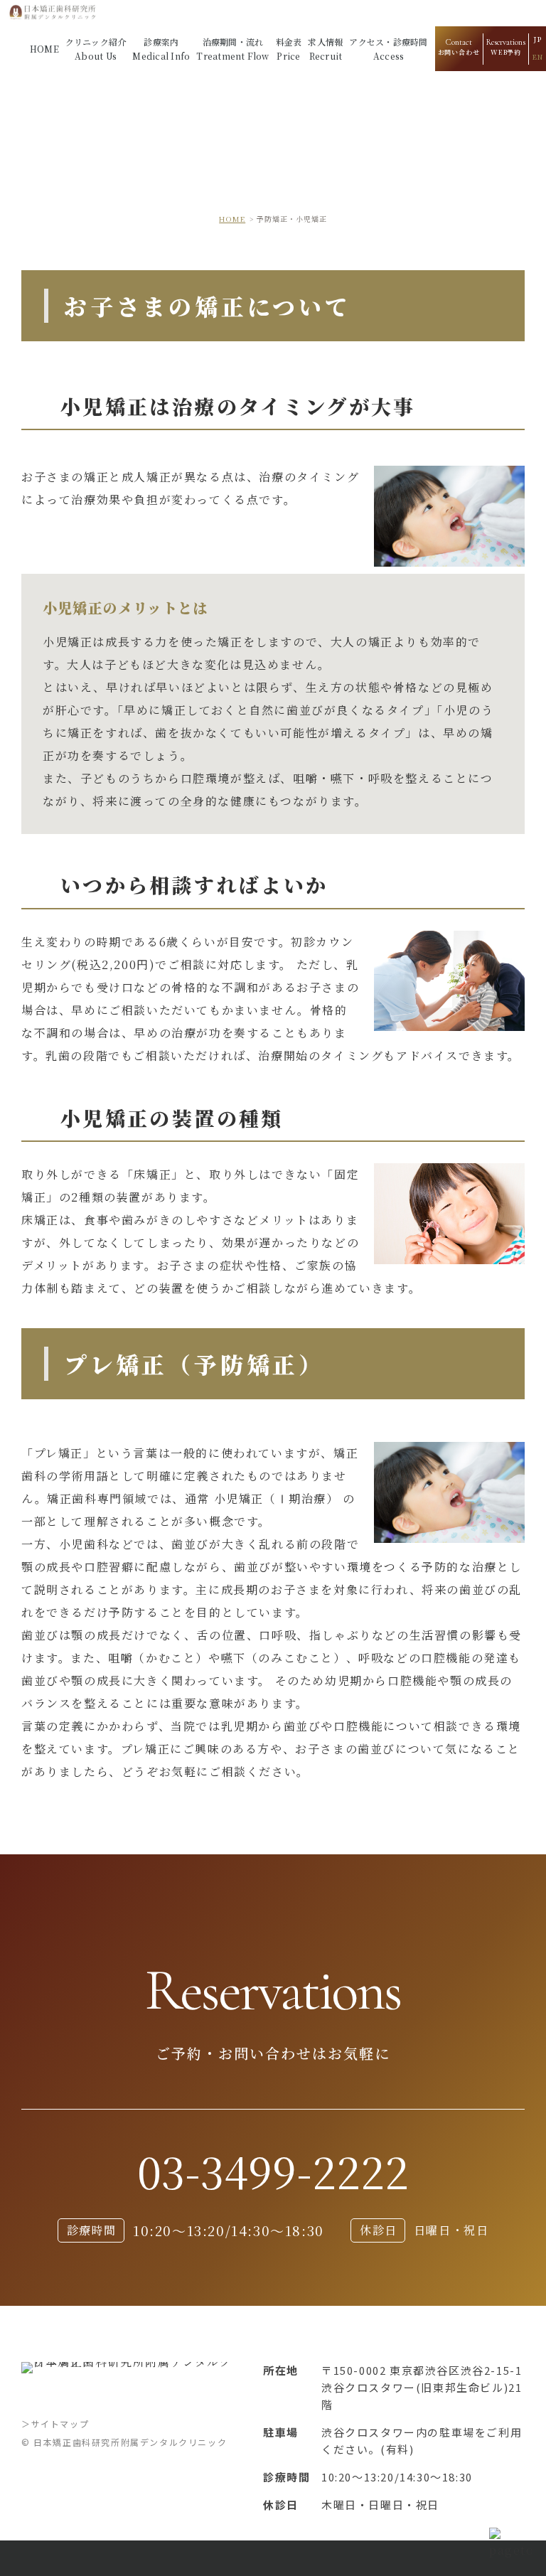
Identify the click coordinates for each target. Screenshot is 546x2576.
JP (537, 39)
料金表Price (289, 49)
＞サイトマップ (55, 2423)
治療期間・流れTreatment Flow (232, 49)
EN (537, 57)
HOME (44, 49)
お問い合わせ (459, 47)
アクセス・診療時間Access (388, 49)
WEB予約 (506, 47)
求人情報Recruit (325, 49)
